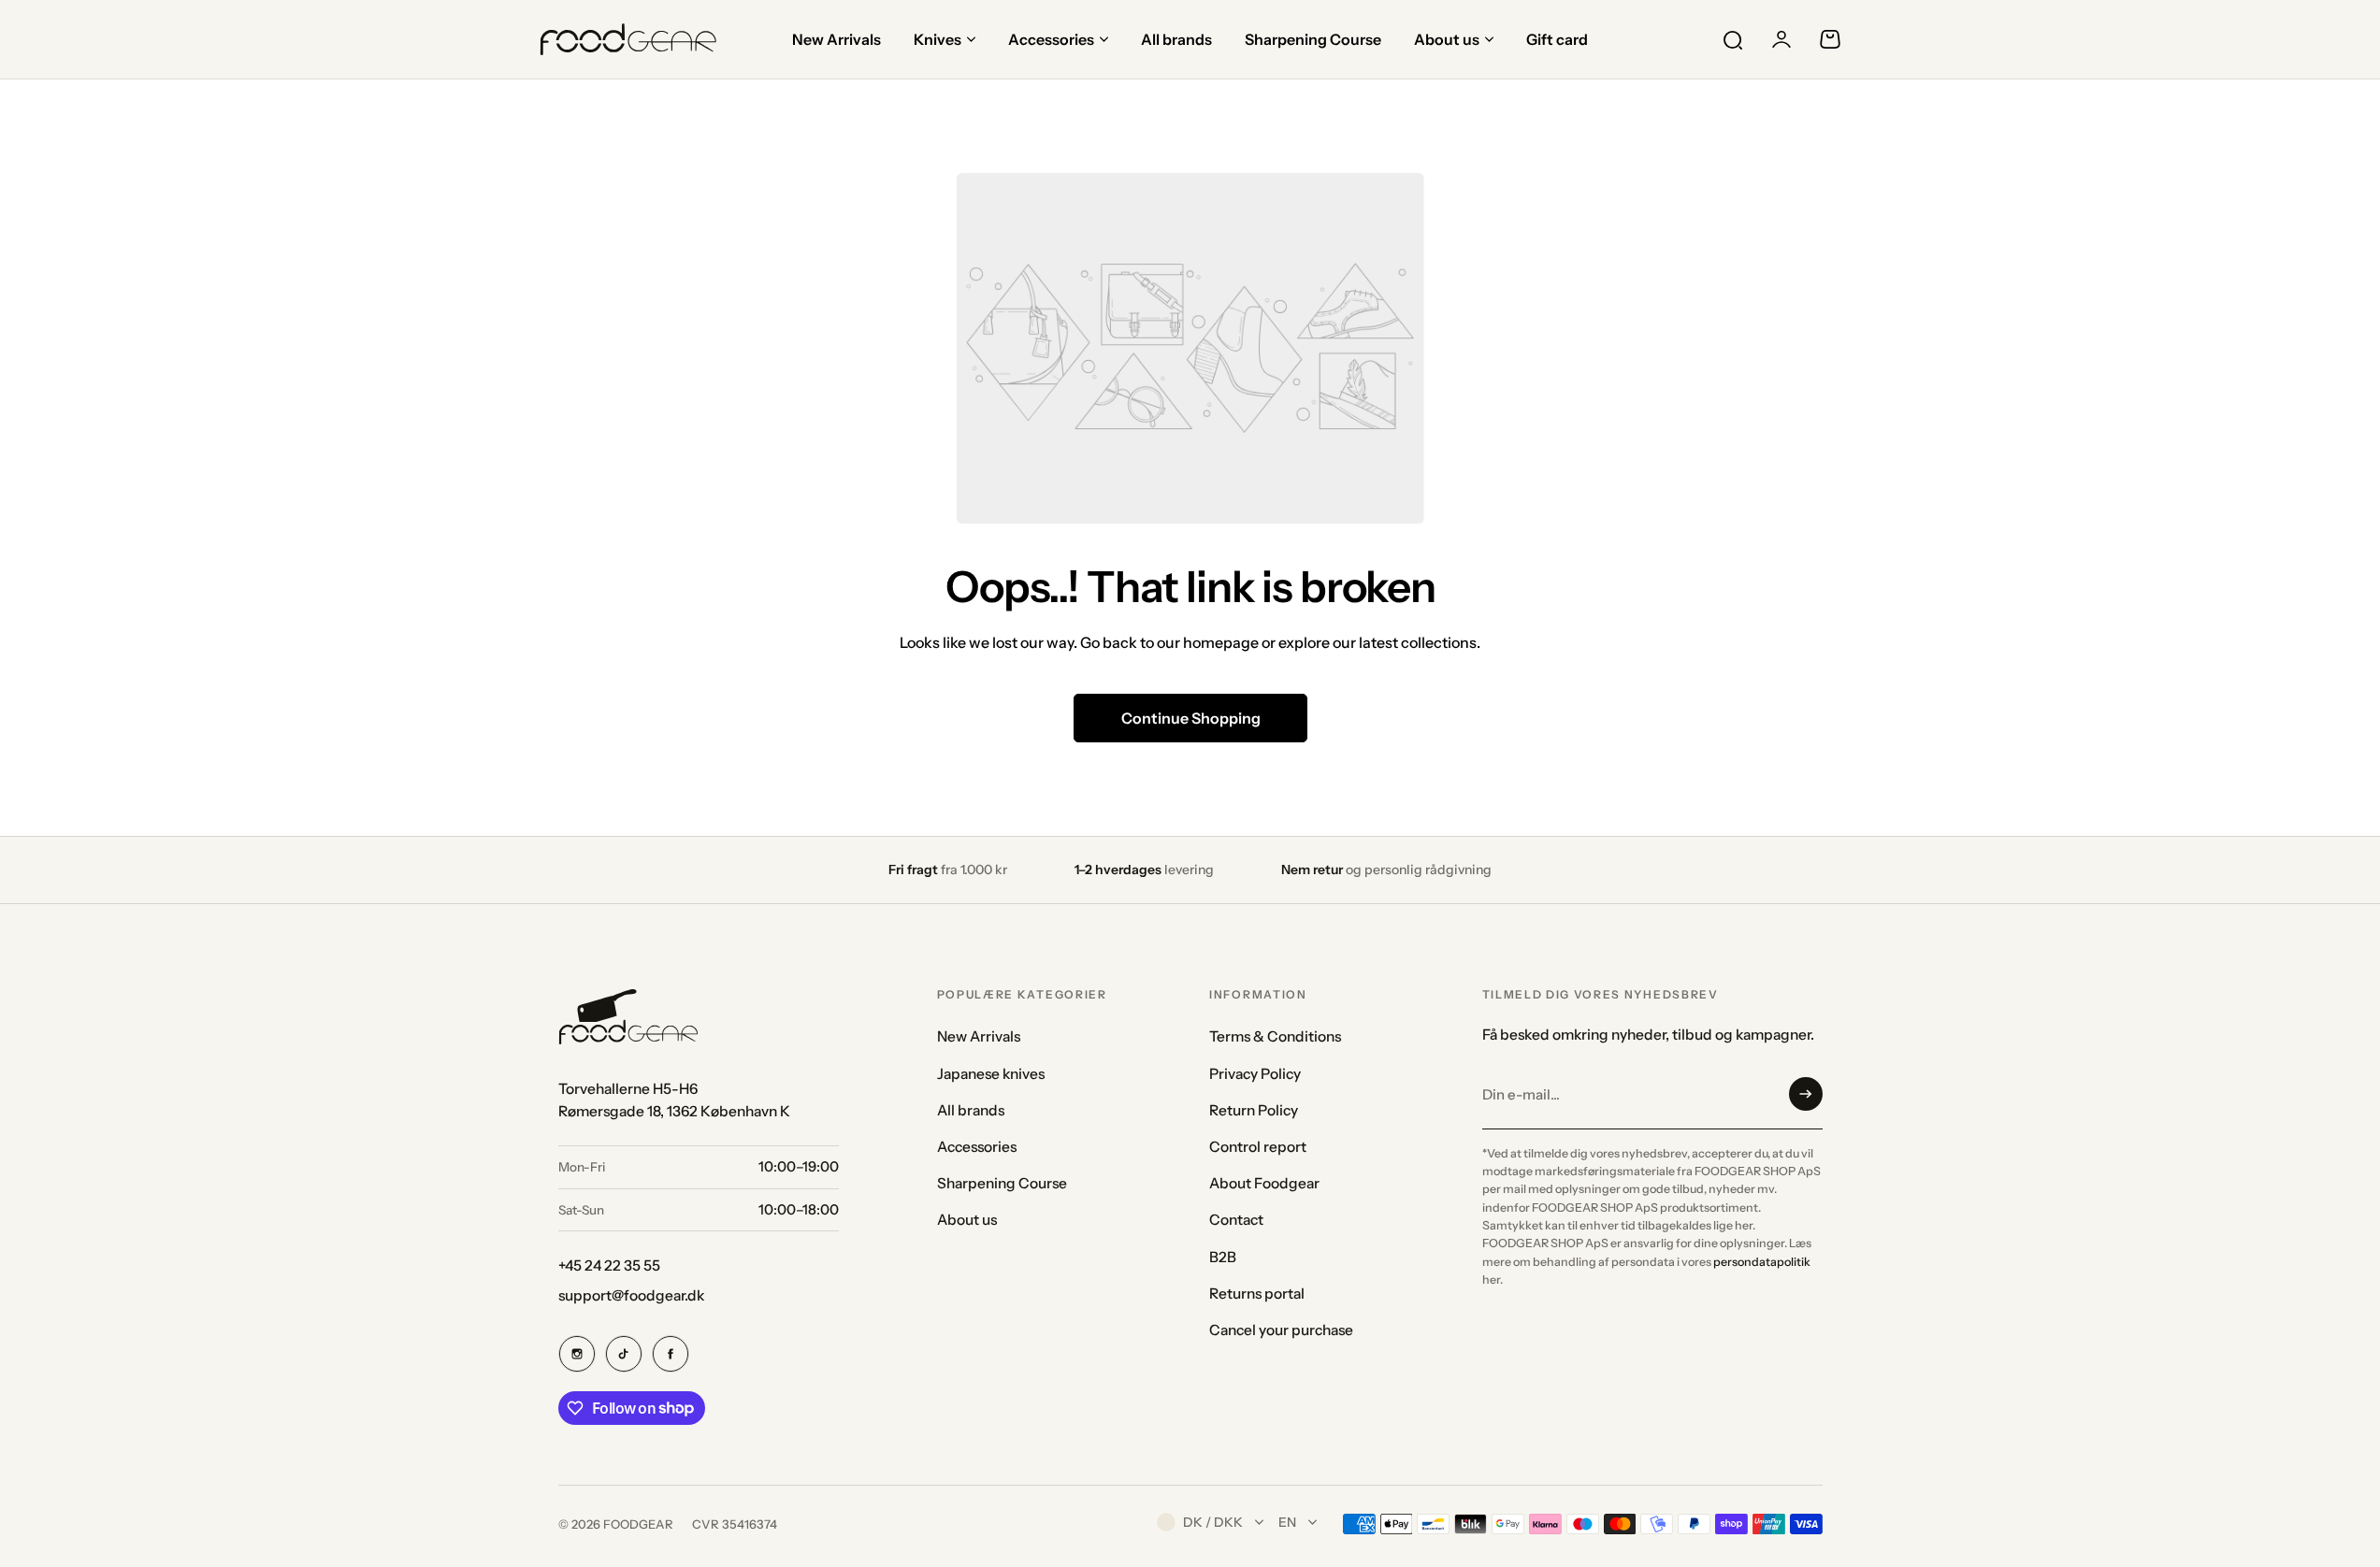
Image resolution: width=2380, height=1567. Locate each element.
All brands (971, 1110)
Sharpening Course (1002, 1183)
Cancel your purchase (1281, 1330)
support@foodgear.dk (631, 1295)
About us (967, 1220)
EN (1287, 1522)
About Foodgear (1264, 1183)
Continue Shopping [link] (1190, 718)
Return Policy (1254, 1110)
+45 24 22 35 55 (609, 1265)
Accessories (977, 1147)
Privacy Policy (1255, 1074)
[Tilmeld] (1806, 1094)
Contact (1236, 1220)
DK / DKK (1213, 1522)
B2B (1223, 1257)
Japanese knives (991, 1074)
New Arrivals (979, 1036)
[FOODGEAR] (628, 39)
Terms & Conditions (1275, 1036)
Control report (1258, 1147)
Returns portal (1257, 1294)
